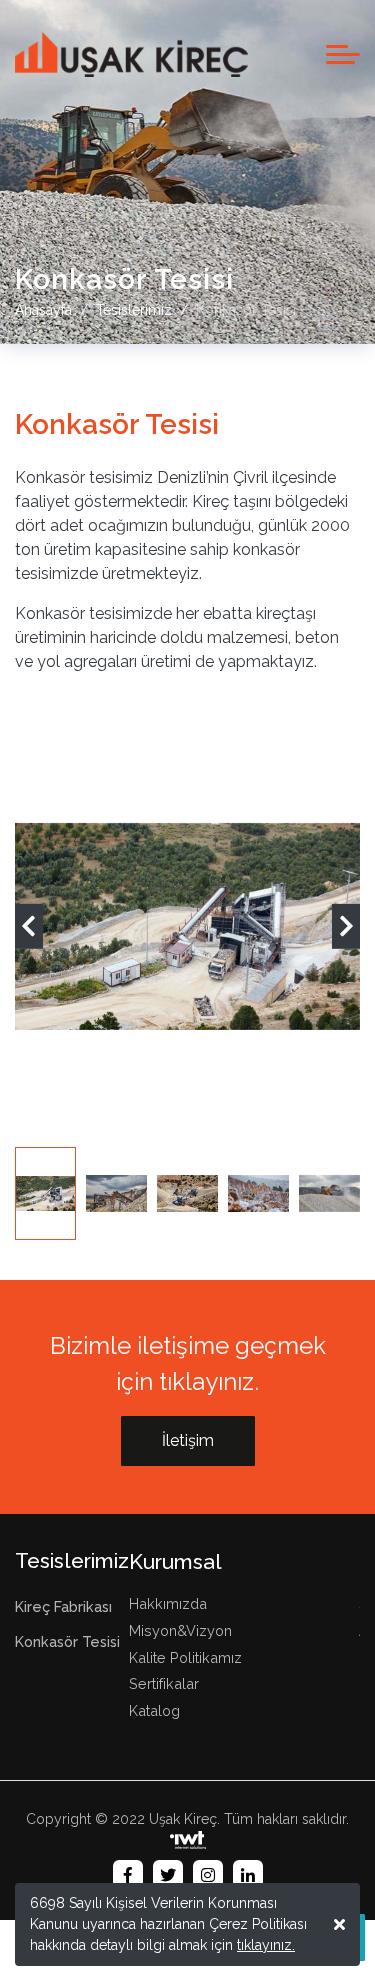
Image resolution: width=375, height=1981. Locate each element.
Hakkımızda (168, 1603)
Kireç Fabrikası (63, 1607)
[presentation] (29, 926)
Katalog (154, 1710)
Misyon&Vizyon (180, 1630)
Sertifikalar (164, 1683)
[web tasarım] (188, 1841)
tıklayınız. (266, 1945)
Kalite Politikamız (185, 1657)
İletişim (188, 1440)
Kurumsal (175, 1561)
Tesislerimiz (72, 1560)
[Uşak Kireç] (131, 54)
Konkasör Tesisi (67, 1642)
